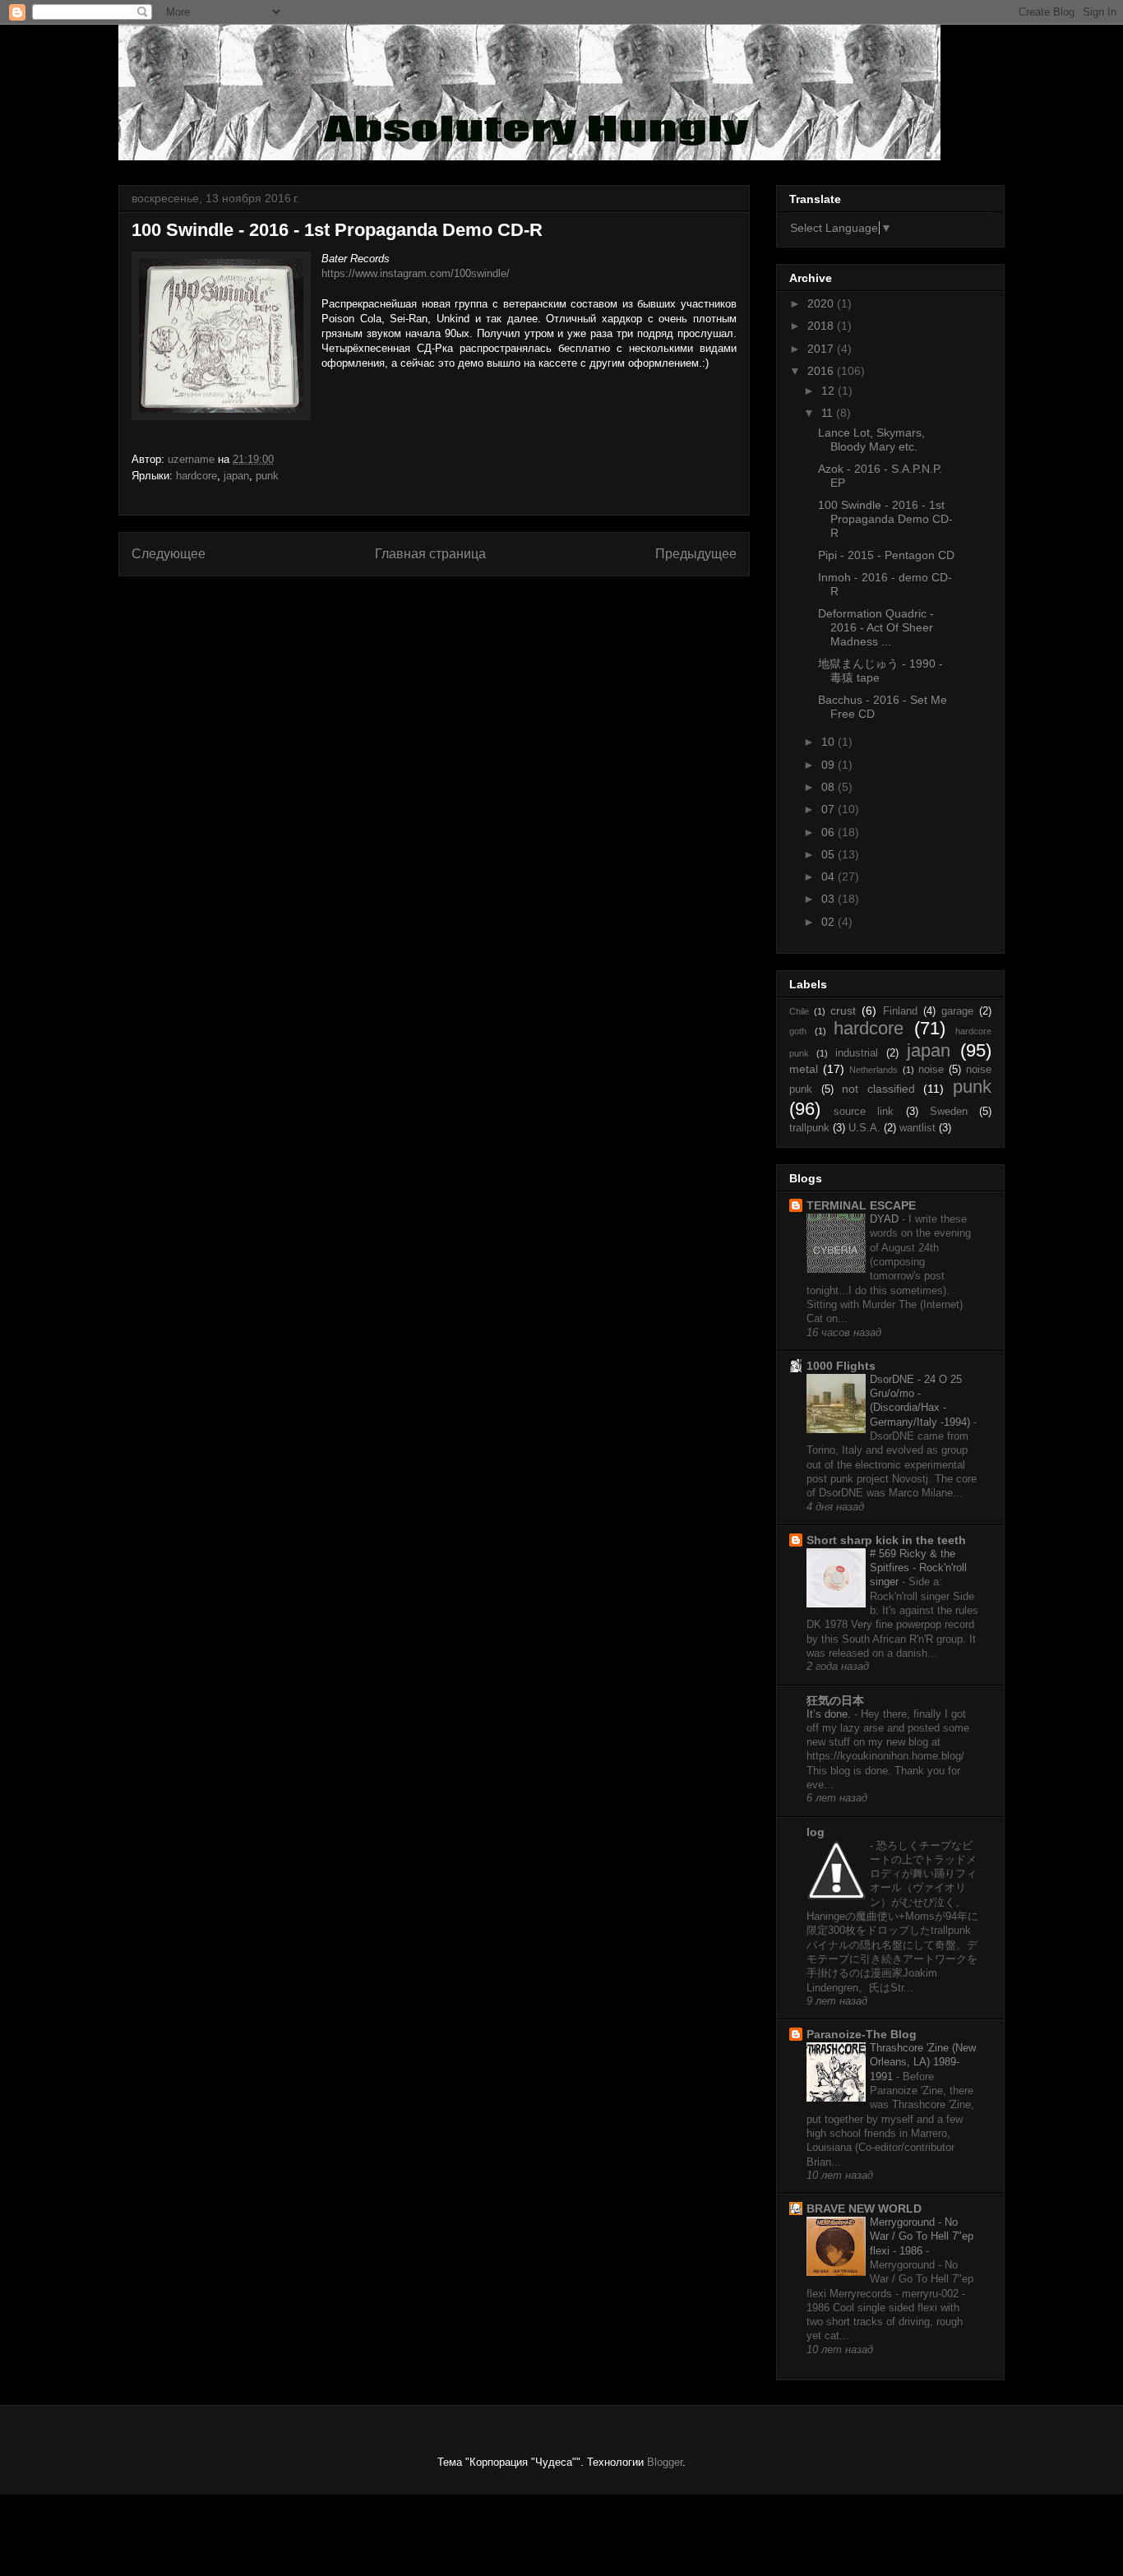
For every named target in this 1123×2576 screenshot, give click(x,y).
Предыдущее (696, 554)
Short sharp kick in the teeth (886, 1540)
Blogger (665, 2462)
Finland (900, 1011)
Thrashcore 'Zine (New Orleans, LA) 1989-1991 (923, 2062)
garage (957, 1011)
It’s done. (830, 1714)
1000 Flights (841, 1366)
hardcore (196, 476)
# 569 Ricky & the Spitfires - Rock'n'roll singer (918, 1568)
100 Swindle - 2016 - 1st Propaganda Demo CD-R (885, 519)
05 (830, 854)
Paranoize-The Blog (862, 2034)
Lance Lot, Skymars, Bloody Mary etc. (871, 439)
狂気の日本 (835, 1700)
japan (236, 476)
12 (830, 391)
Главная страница (430, 554)
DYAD (886, 1219)
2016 (822, 371)
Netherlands (873, 1070)
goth (798, 1031)
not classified (878, 1089)
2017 (822, 349)
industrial (857, 1053)
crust (843, 1011)
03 (830, 899)
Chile (799, 1011)
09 (830, 765)
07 (830, 809)
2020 (822, 303)
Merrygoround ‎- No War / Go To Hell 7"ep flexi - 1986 (922, 2236)
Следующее (169, 554)
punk (267, 476)
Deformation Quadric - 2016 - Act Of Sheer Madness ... (876, 627)
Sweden (949, 1112)
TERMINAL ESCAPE (861, 1205)
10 (830, 742)
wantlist (917, 1128)
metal (804, 1069)
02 (830, 922)
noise (931, 1070)
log (816, 1832)
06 (830, 832)
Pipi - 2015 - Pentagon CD (886, 555)
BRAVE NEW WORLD (864, 2208)
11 (829, 413)
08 (830, 787)
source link (864, 1112)
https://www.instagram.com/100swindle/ (416, 273)
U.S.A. (864, 1128)
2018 (822, 326)
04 (830, 876)
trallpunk (809, 1128)
